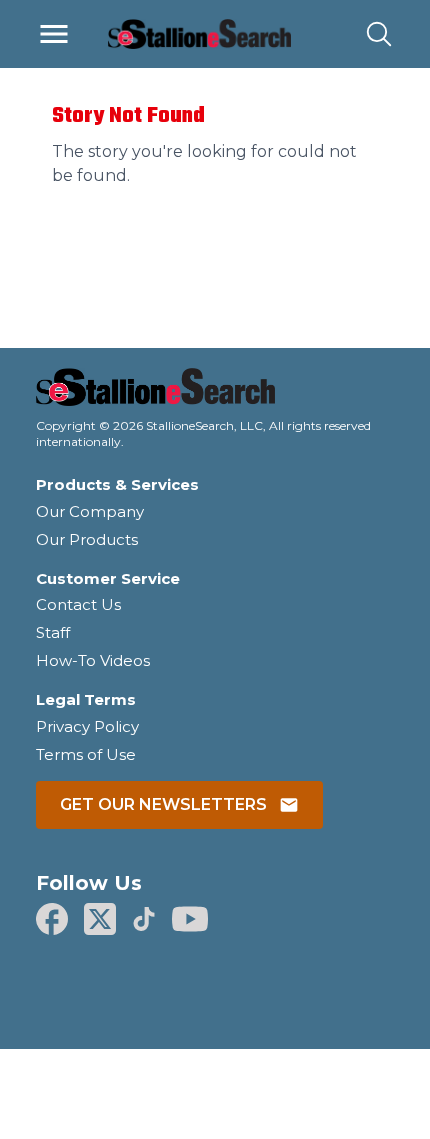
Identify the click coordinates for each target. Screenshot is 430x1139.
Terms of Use (86, 754)
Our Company (90, 511)
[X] (100, 919)
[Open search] (379, 34)
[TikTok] (144, 919)
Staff (53, 632)
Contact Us (78, 604)
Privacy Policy (87, 726)
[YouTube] (190, 919)
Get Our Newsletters (163, 804)
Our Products (87, 539)
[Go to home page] (215, 393)
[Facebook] (52, 919)
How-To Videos (93, 660)
